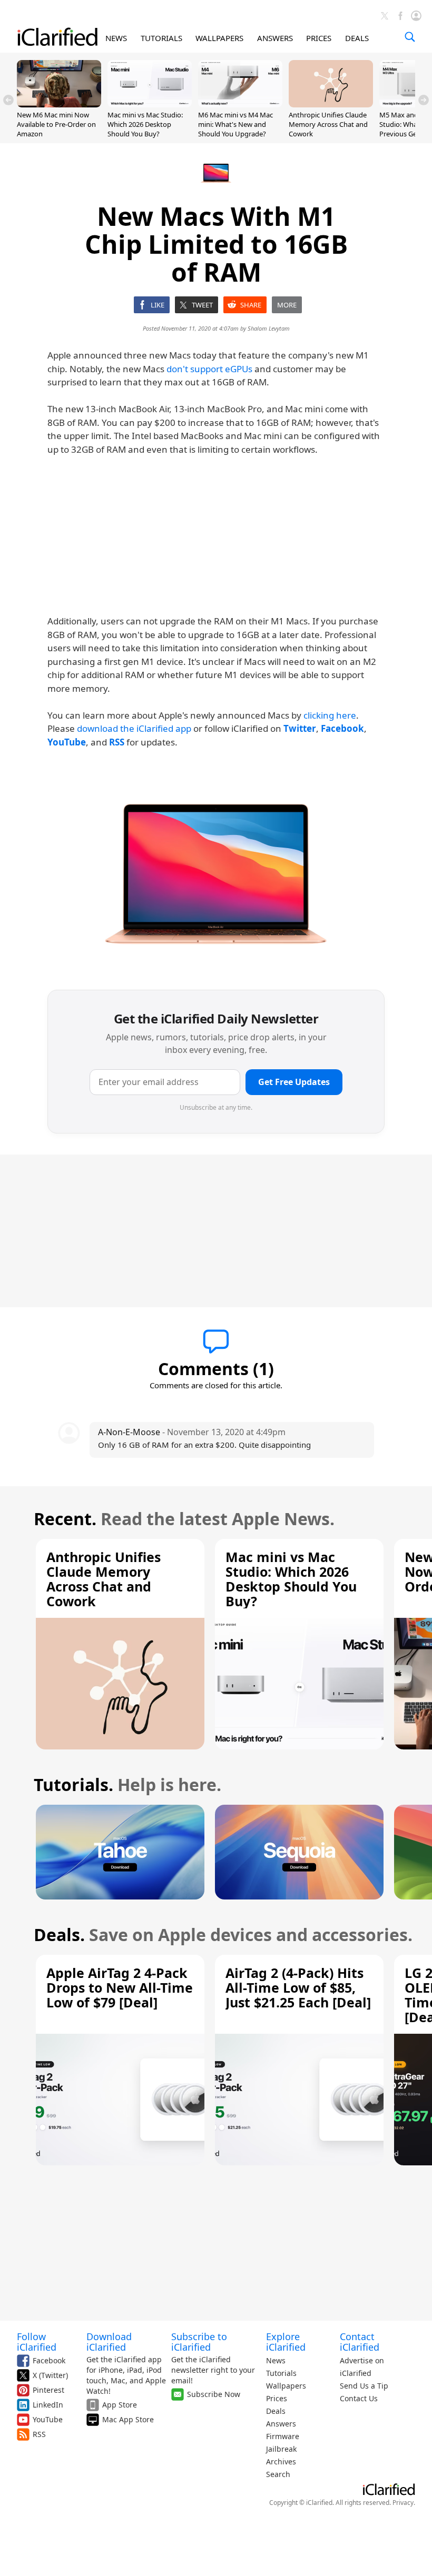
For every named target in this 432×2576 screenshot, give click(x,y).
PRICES (319, 38)
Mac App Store (128, 2419)
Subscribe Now (214, 2394)
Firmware (283, 2436)
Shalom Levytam (269, 328)
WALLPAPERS (219, 38)
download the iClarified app (134, 728)
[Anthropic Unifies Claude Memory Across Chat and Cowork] (331, 104)
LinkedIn (48, 2405)
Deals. (59, 1935)
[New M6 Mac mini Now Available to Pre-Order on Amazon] (59, 104)
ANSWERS (275, 38)
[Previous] (8, 100)
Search (278, 2474)
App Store (120, 2405)
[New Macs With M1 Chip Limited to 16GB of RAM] (216, 870)
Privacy (403, 2503)
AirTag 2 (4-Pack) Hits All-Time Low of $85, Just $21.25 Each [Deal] (298, 1987)
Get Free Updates (294, 1082)
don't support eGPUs (209, 369)
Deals (276, 2411)
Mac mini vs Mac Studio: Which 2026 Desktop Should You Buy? (145, 124)
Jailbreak (281, 2449)
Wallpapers (286, 2386)
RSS (39, 2434)
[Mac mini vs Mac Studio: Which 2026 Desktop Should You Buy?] (150, 104)
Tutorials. (73, 1784)
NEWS (116, 38)
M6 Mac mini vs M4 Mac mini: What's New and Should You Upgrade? (235, 124)
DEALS (357, 38)
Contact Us (359, 2398)
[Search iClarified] (410, 37)
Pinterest (48, 2390)
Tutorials (281, 2373)
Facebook (49, 2360)
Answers (281, 2424)
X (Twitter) (50, 2375)
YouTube (48, 2419)
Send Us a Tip (364, 2386)
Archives (281, 2461)
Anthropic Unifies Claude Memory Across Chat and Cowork (328, 124)
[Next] (424, 100)
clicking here (330, 715)
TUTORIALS (161, 38)
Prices (277, 2398)
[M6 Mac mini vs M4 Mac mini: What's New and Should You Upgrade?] (240, 104)
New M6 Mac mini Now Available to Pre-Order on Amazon (56, 124)
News (276, 2360)
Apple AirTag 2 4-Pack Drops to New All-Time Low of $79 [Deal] (120, 1987)
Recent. (65, 1519)
